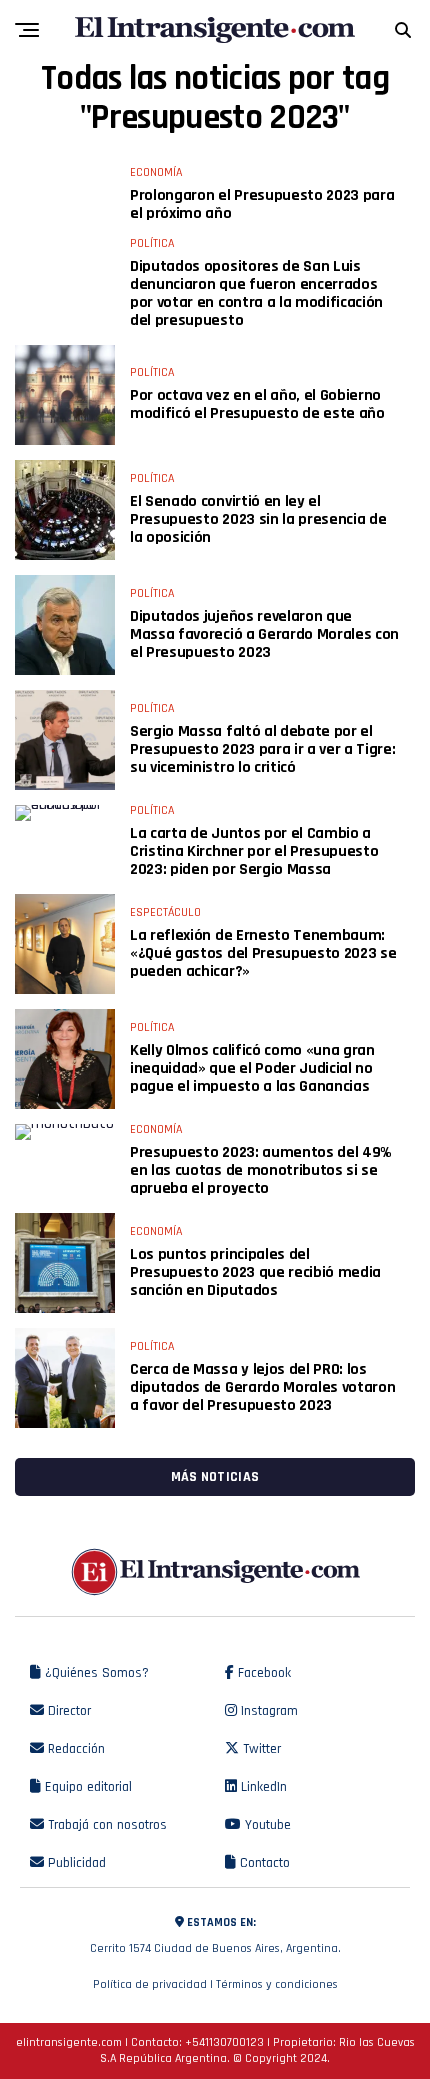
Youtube (266, 1825)
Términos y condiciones (277, 1984)
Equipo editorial (86, 1787)
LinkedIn (262, 1787)
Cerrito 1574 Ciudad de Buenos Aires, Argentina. (215, 1935)
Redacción (74, 1749)
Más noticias (215, 1477)
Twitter (260, 1749)
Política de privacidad (150, 1984)
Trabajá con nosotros (105, 1825)
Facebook (262, 1673)
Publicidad (75, 1863)
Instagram (267, 1711)
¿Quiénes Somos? (95, 1673)
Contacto (263, 1863)
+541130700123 (224, 2042)
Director (67, 1711)
